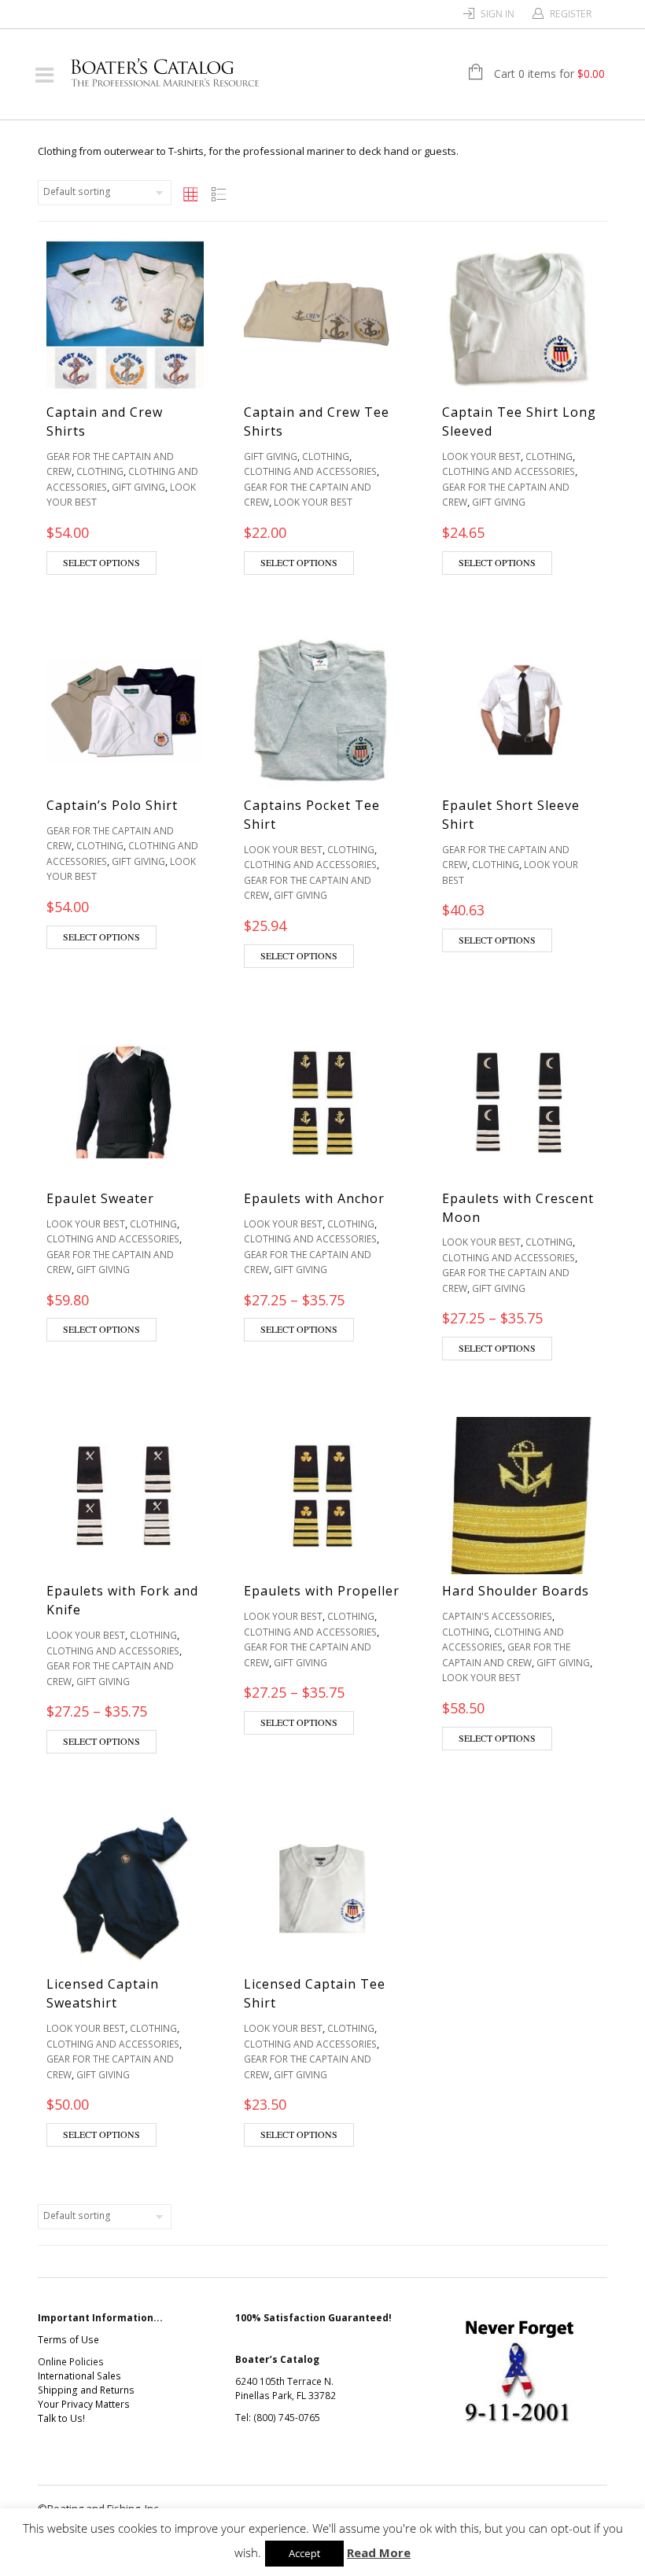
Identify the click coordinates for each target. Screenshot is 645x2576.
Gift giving (138, 487)
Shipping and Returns (86, 2390)
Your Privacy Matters (84, 2404)
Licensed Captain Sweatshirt (103, 1993)
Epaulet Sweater (100, 1198)
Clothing (100, 471)
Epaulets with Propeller (322, 1591)
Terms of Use (68, 2340)
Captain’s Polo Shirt (112, 805)
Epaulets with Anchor (314, 1198)
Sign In (498, 14)
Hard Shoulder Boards (516, 1591)
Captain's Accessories (497, 1616)
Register (571, 14)
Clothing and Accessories (310, 471)
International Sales (79, 2376)
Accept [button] (304, 2553)
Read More (379, 2552)
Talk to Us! (61, 2418)
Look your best (313, 502)
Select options (101, 562)
